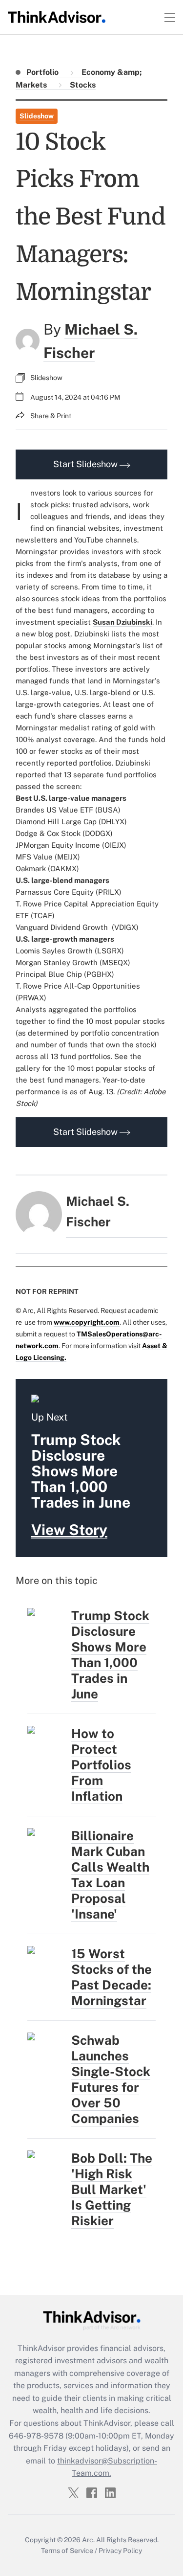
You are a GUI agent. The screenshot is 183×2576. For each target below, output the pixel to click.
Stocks (82, 85)
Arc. (88, 2540)
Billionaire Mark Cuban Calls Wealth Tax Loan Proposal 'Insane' (110, 1875)
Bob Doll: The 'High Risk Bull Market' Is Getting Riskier (112, 2189)
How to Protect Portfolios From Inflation (101, 1765)
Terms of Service (67, 2551)
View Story (69, 1530)
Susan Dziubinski (122, 622)
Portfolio (43, 72)
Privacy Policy (120, 2551)
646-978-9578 (36, 2436)
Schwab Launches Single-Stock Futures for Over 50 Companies (111, 2079)
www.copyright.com (87, 1322)
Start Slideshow (86, 464)
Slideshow (37, 116)
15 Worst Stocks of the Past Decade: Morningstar (112, 1977)
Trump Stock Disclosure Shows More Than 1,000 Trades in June (110, 1655)
